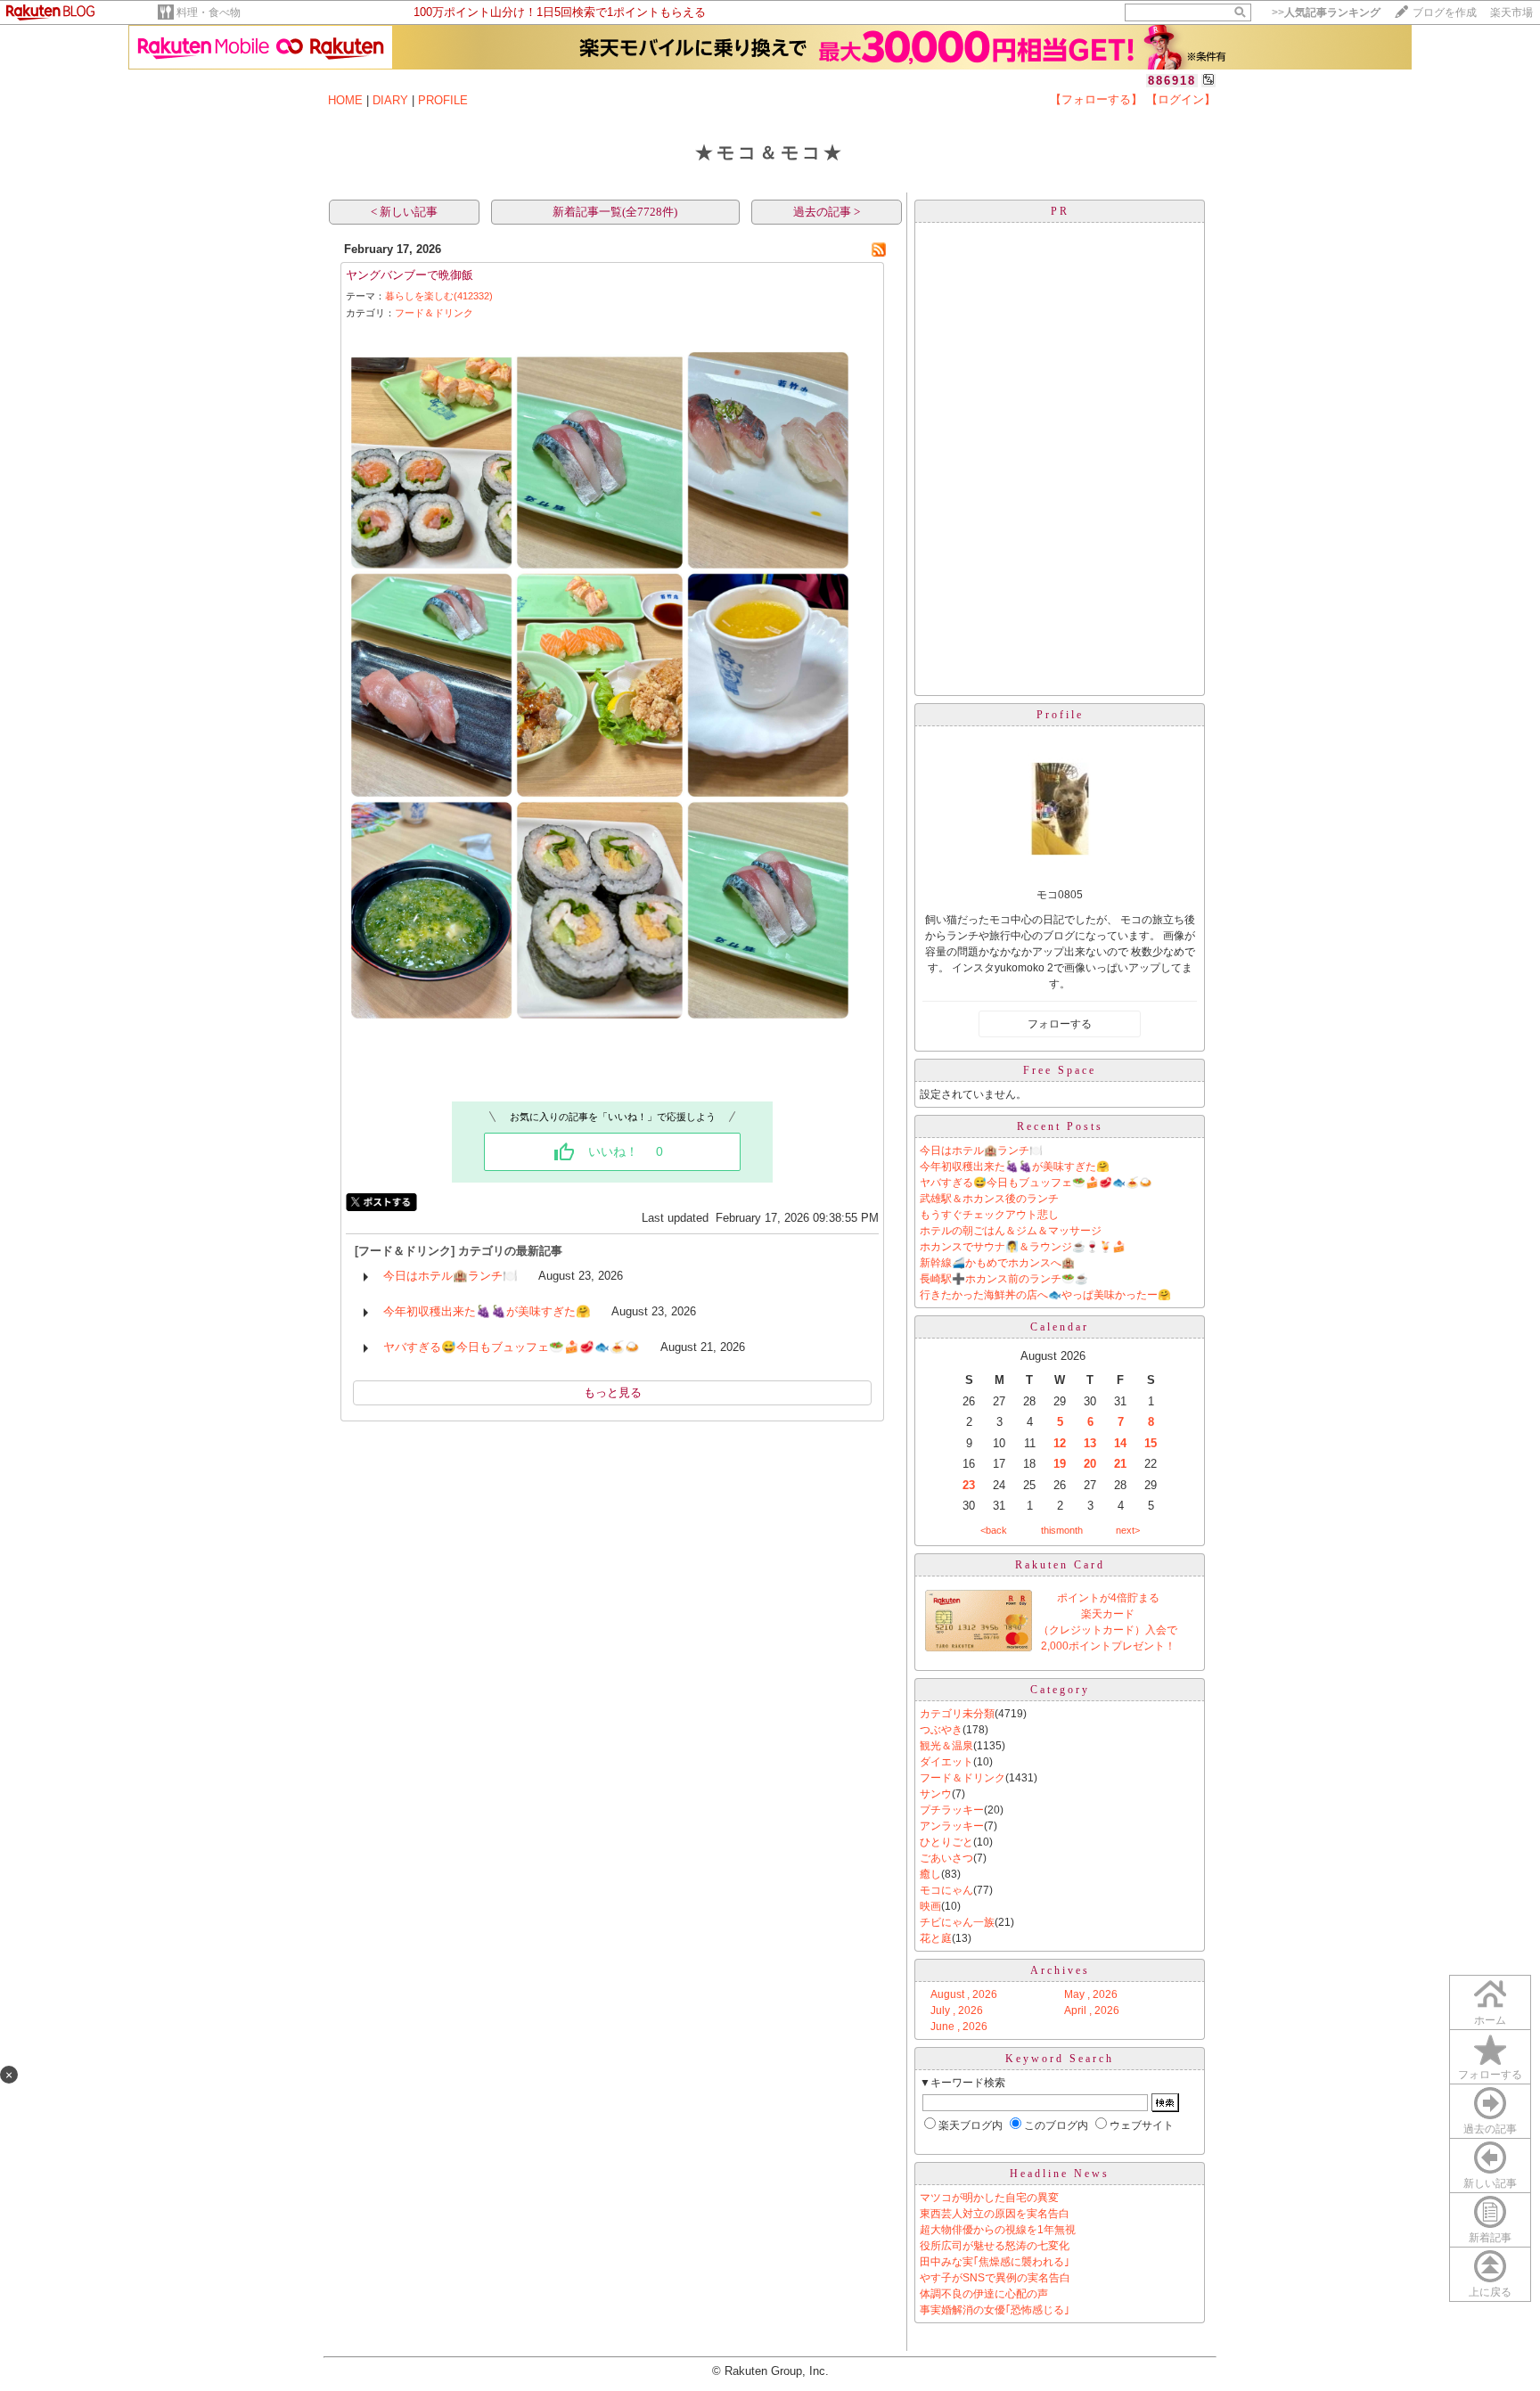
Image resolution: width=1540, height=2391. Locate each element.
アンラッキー (952, 1826)
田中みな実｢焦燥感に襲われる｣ (995, 2262)
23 (969, 1485)
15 (1151, 1443)
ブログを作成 (1445, 12)
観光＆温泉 (946, 1746)
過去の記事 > (827, 212)
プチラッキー (952, 1810)
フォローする (1490, 2075)
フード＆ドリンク (434, 313)
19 (1060, 1464)
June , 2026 (959, 2027)
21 (1120, 1464)
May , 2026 (1091, 1994)
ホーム (1490, 2020)
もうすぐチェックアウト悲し (989, 1215)
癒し (930, 1874)
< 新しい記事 (404, 212)
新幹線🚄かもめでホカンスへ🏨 (997, 1263)
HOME (345, 100)
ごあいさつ (946, 1858)
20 (1090, 1464)
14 (1120, 1443)
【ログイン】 (1181, 99)
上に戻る (1490, 2292)
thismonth (1062, 1530)
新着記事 (1490, 2238)
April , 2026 (1092, 2010)
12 (1060, 1443)
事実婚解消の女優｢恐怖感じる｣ (995, 2310)
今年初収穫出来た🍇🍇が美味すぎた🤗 (487, 1311)
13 (1090, 1443)
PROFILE (443, 100)
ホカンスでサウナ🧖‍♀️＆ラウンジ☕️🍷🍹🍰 (1023, 1247)
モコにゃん (946, 1890)
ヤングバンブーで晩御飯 (410, 275)
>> (1326, 12)
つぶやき (941, 1730)
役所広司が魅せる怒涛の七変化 (995, 2246)
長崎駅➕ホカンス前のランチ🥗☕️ (1004, 1279)
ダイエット (946, 1762)
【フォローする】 (1096, 99)
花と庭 (936, 1938)
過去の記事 (1490, 2129)
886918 (1172, 81)
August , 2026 (964, 1994)
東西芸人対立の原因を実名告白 (995, 2214)
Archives (1060, 1970)
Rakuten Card (1060, 1565)
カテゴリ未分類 (957, 1714)
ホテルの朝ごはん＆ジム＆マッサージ (1011, 1231)
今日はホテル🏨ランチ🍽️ (451, 1276)
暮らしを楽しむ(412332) (439, 296)
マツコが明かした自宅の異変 (989, 2198)
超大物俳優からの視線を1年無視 (998, 2230)
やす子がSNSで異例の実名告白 (995, 2278)
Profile (1060, 715)
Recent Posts (1060, 1126)
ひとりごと (946, 1842)
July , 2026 (957, 2010)
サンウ (936, 1794)
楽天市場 (1511, 12)
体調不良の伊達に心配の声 (984, 2294)
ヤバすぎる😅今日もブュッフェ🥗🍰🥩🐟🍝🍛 (512, 1347)
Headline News (1060, 2174)
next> (1128, 1530)
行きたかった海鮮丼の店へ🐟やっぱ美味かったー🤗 (1045, 1295)
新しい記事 (1490, 2183)
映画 (930, 1906)
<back (994, 1530)
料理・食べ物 (209, 12)
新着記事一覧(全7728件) (615, 212)
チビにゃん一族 (957, 1922)
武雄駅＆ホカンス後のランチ (989, 1199)
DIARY (390, 100)
